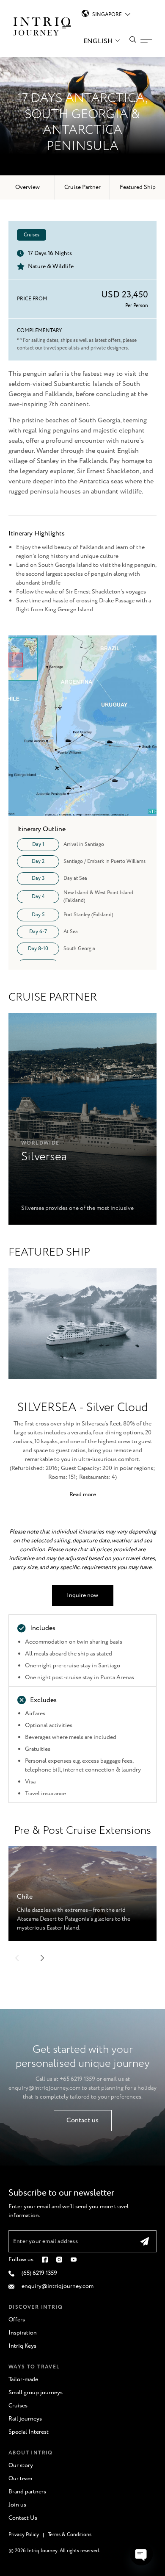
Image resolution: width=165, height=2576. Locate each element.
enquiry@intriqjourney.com (44, 2088)
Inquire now (82, 1595)
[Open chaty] (141, 2554)
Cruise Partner (82, 187)
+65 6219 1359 (77, 2079)
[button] (17, 1958)
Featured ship (138, 187)
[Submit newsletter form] (145, 2241)
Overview (27, 187)
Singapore (107, 15)
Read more (83, 1495)
